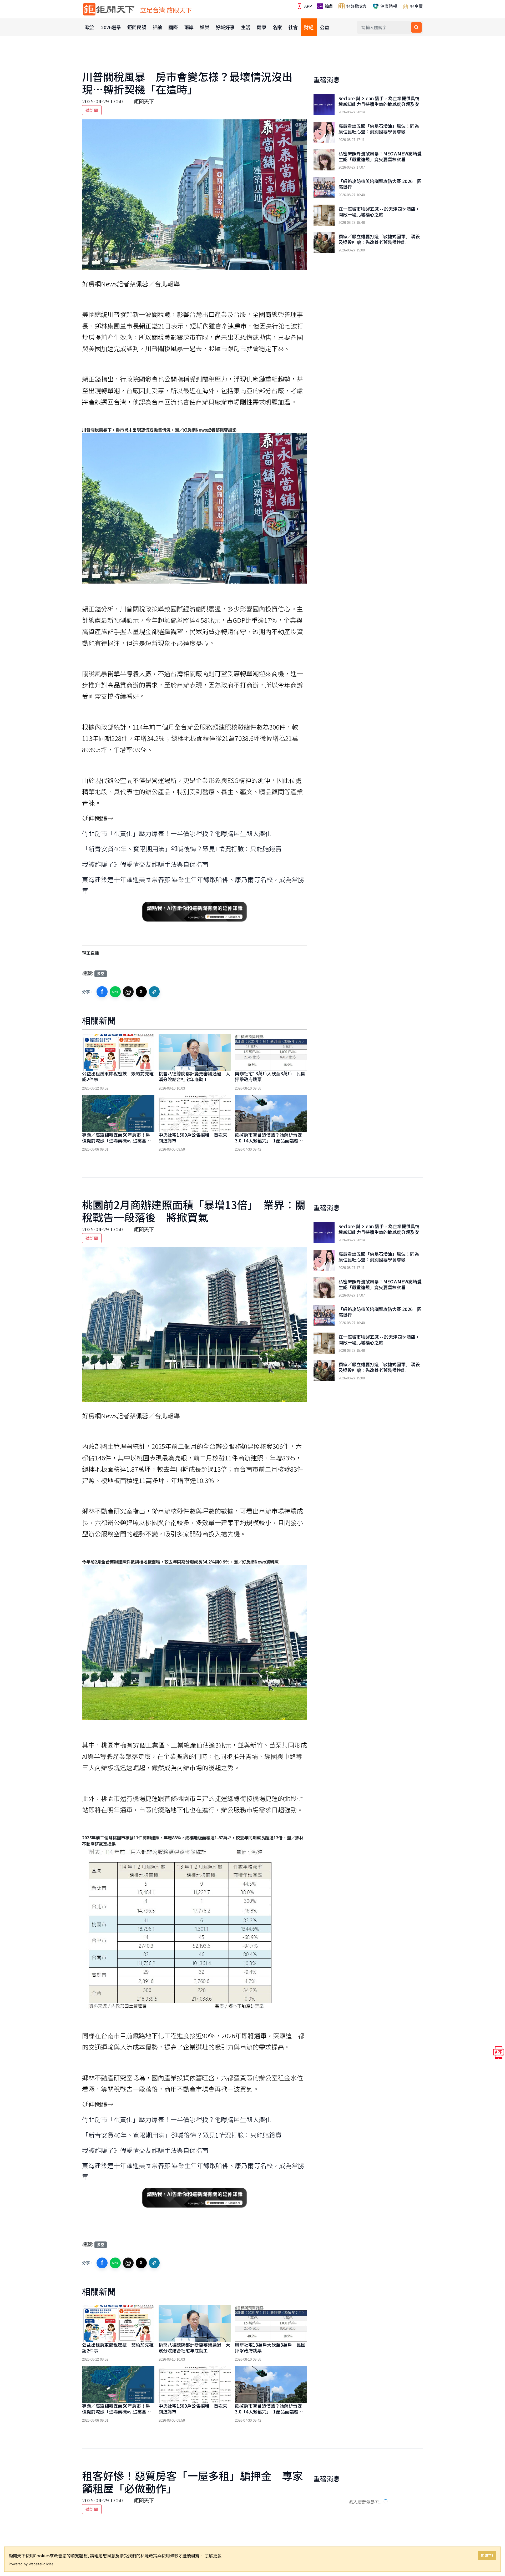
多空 (100, 973)
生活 (246, 27)
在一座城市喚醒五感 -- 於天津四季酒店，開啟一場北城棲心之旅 (379, 212)
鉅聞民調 (137, 27)
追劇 (329, 6)
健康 (261, 27)
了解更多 (213, 2555)
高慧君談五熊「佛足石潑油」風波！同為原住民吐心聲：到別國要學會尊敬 (379, 129)
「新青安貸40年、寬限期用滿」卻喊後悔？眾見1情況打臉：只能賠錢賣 (182, 849)
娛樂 (205, 27)
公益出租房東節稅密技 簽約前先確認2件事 (118, 1076)
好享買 (416, 6)
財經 (309, 27)
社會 (293, 27)
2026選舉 (111, 27)
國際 (173, 27)
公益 (325, 27)
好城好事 (225, 27)
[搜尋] (416, 27)
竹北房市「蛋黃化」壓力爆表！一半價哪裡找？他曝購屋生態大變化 (177, 833)
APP (308, 6)
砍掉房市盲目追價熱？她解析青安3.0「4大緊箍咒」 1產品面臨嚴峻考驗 (269, 1140)
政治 (90, 27)
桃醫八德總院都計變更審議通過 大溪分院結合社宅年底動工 (194, 1076)
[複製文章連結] (154, 992)
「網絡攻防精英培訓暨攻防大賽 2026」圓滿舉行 (380, 184)
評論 (157, 27)
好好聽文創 (356, 6)
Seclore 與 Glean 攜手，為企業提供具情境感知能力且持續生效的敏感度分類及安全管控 (379, 104)
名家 (277, 27)
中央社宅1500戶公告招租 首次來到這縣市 (193, 1138)
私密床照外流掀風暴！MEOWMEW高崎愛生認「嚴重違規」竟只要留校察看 (380, 156)
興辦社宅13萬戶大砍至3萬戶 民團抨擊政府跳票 (270, 1076)
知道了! (487, 2555)
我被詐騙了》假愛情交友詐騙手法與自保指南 (145, 864)
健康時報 (388, 6)
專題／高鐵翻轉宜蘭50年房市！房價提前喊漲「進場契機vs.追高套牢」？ (116, 1140)
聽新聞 (92, 110)
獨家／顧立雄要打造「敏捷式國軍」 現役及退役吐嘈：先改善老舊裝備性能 (379, 239)
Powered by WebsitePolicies (31, 2564)
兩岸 (189, 27)
